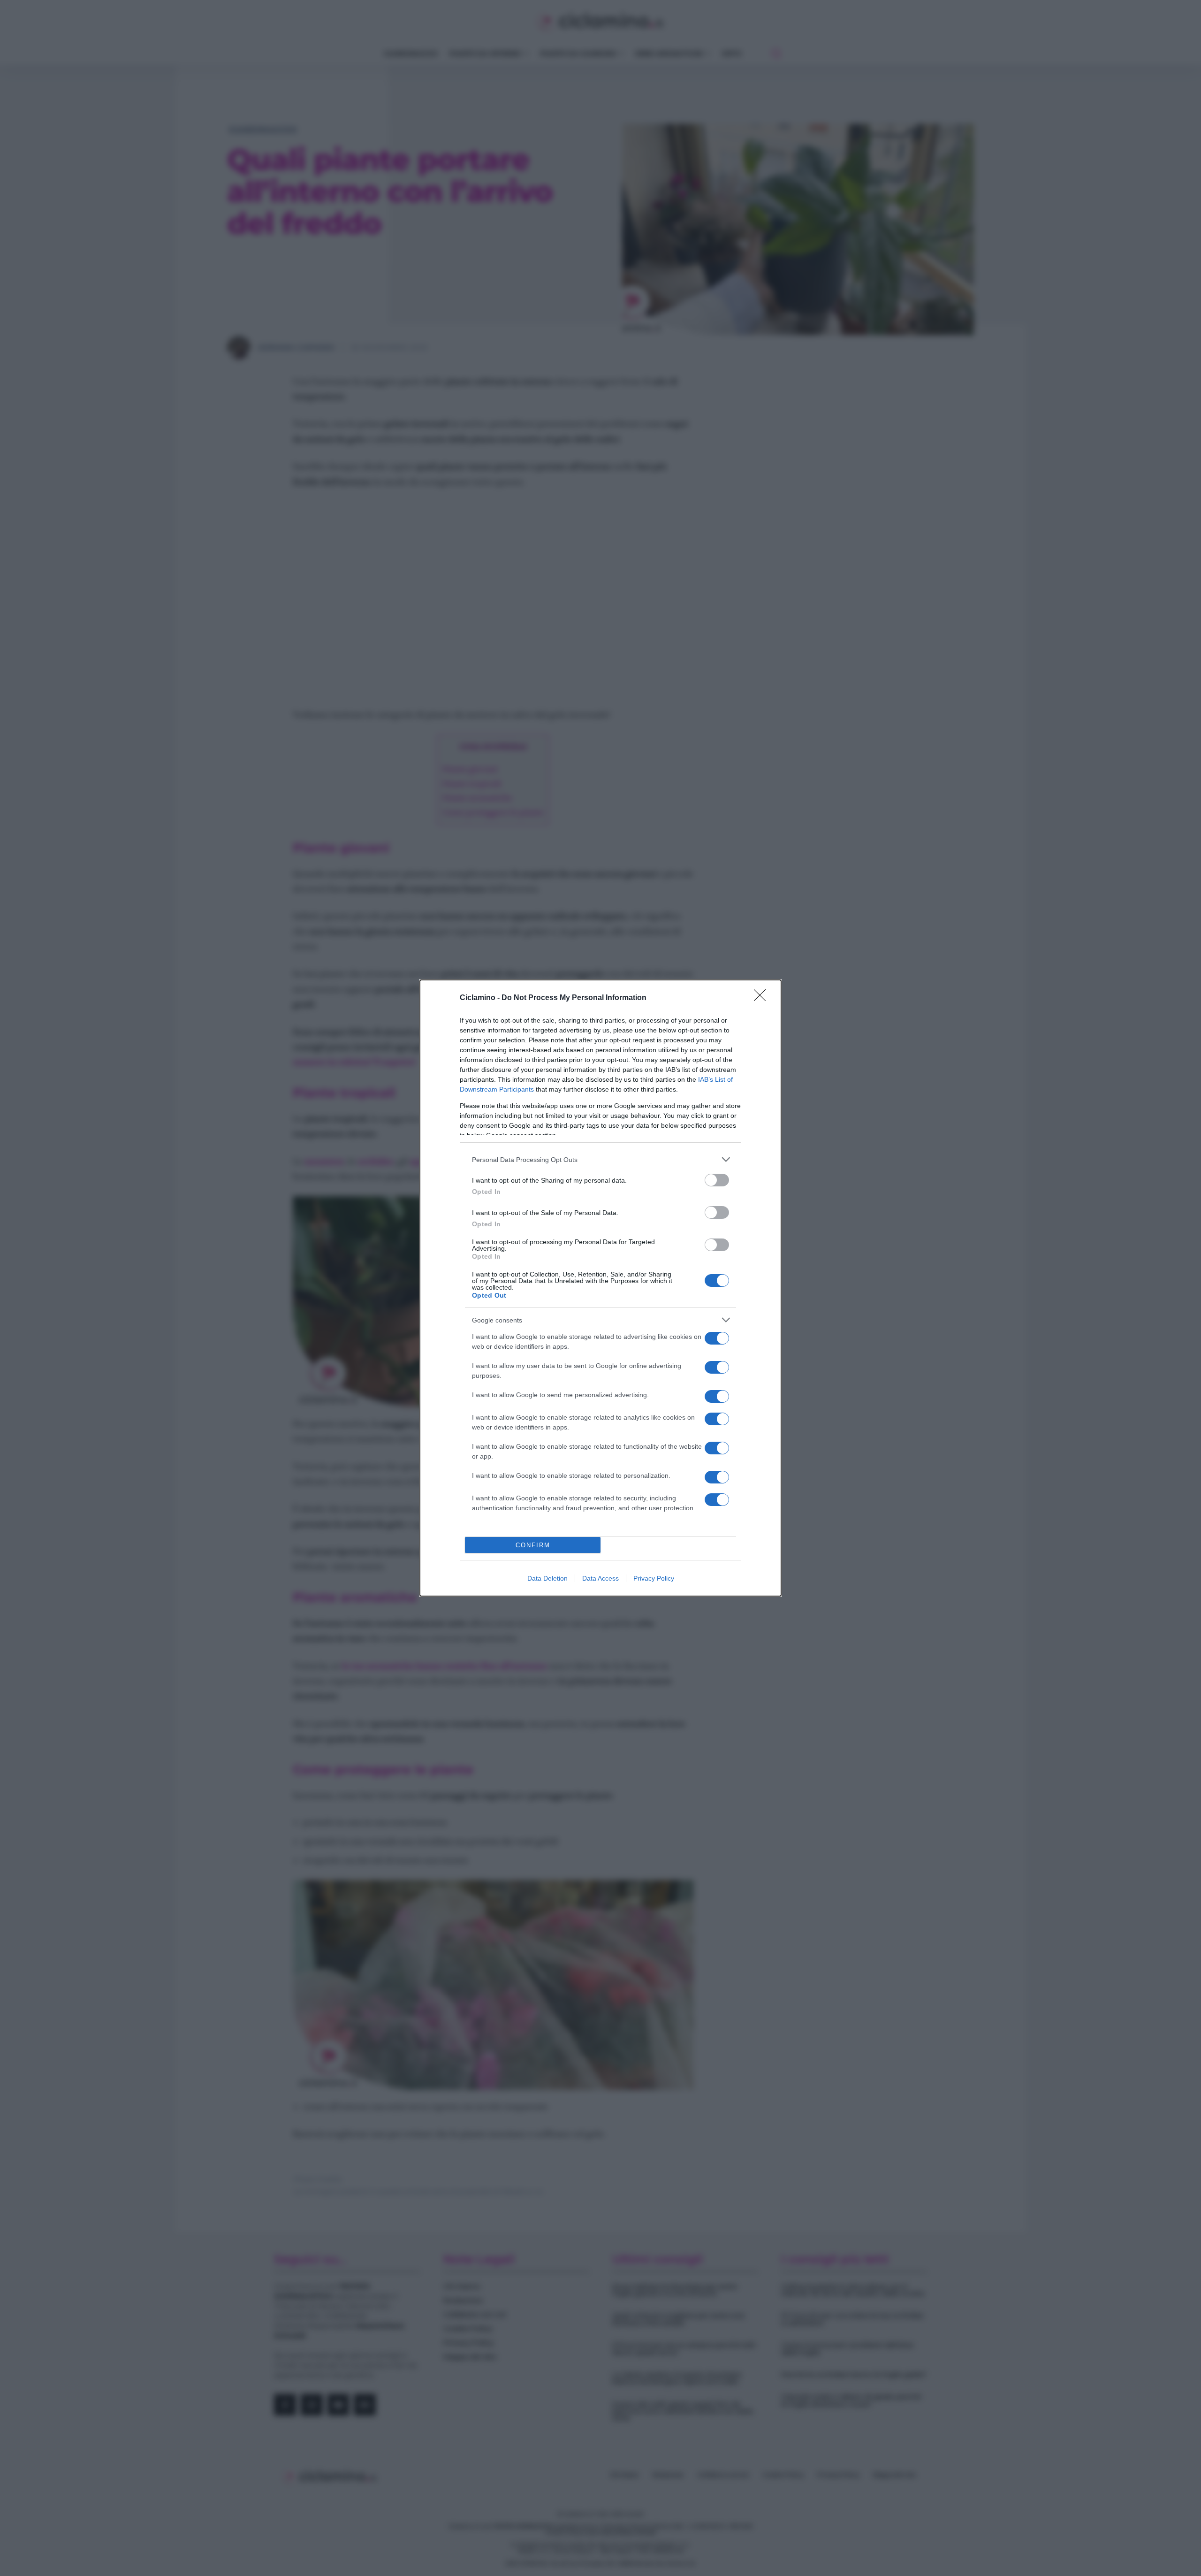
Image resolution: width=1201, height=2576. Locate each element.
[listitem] (600, 1159)
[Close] (763, 998)
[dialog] (600, 1288)
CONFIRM (533, 1545)
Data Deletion (547, 1578)
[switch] (717, 1180)
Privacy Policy (654, 1578)
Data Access (600, 1578)
